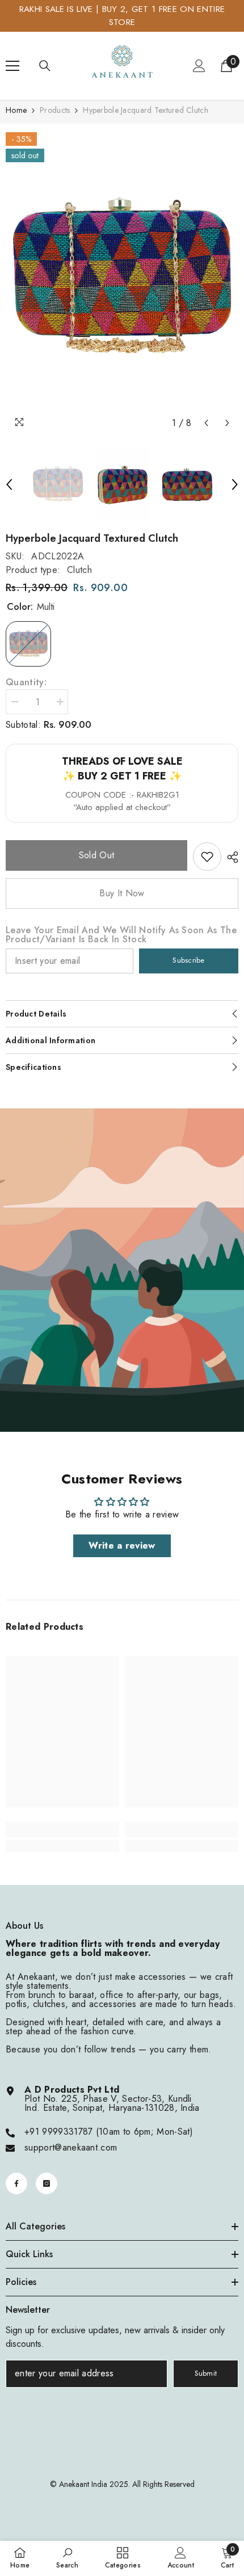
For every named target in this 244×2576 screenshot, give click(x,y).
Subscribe (188, 960)
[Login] (199, 66)
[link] (207, 857)
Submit (206, 2373)
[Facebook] (16, 2183)
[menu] (12, 66)
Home (16, 110)
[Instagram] (47, 2183)
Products (55, 110)
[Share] (230, 857)
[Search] (45, 66)
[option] (122, 279)
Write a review (122, 1546)
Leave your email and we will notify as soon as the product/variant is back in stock (121, 935)
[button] (206, 423)
